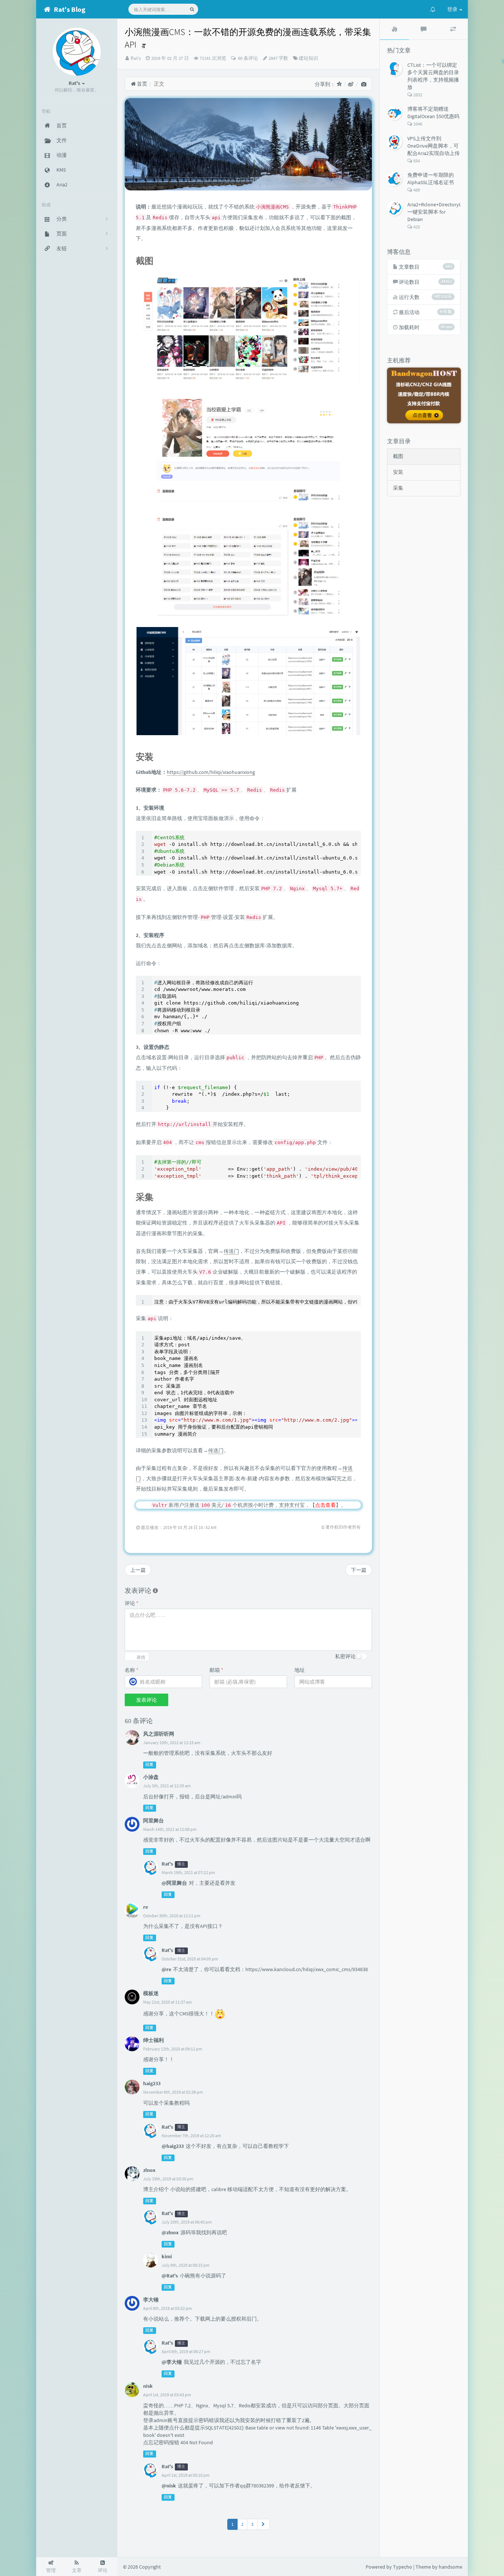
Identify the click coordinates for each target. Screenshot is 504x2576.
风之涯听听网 (159, 1734)
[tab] (394, 29)
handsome (451, 2567)
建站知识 (308, 58)
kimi (167, 2256)
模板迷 (151, 1993)
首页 (141, 84)
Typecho (403, 2567)
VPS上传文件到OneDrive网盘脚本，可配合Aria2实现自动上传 (434, 146)
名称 (132, 1670)
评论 (132, 1603)
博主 (181, 1864)
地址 (300, 1670)
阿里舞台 (153, 1821)
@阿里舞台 (174, 1883)
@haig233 (173, 2146)
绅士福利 (153, 2040)
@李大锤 (172, 2362)
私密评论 (345, 1656)
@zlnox (170, 2232)
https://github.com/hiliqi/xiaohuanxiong (211, 772)
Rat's (136, 58)
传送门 (231, 1251)
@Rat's (170, 2276)
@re (166, 1969)
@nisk (169, 2486)
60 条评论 (247, 58)
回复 (149, 1765)
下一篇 (359, 1570)
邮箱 (216, 1670)
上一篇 (138, 1570)
